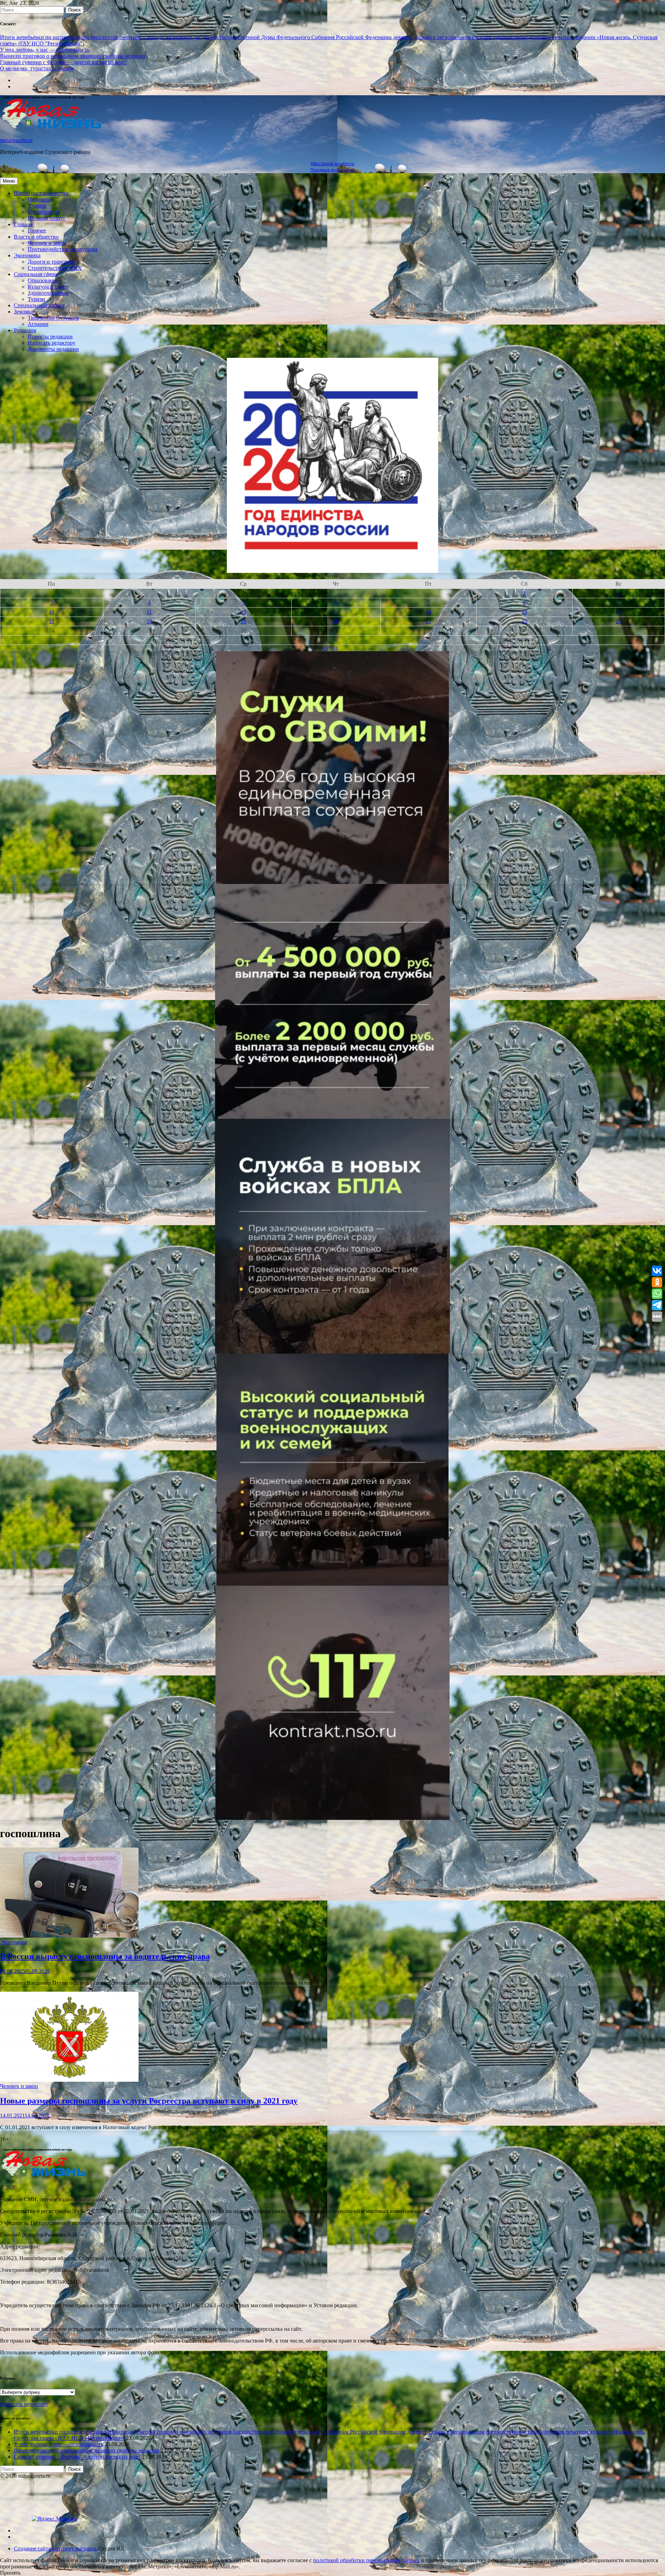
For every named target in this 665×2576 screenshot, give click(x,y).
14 (428, 612)
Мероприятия (44, 212)
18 (149, 621)
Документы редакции (53, 349)
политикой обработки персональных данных (366, 2560)
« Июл (330, 648)
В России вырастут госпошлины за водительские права (105, 1956)
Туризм (36, 299)
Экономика (27, 255)
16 (619, 612)
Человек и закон (47, 243)
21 (428, 621)
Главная (23, 224)
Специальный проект (39, 305)
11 (149, 612)
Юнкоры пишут (46, 218)
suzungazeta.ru (16, 140)
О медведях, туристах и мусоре (37, 68)
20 (336, 621)
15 (524, 612)
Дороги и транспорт (52, 262)
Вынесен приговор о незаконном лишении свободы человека (73, 56)
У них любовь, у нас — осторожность (45, 50)
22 (524, 621)
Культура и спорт (48, 287)
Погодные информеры (333, 170)
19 (243, 621)
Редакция (25, 330)
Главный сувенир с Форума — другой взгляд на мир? (63, 62)
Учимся (37, 206)
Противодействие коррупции (63, 249)
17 (52, 621)
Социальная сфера (36, 274)
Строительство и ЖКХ (55, 268)
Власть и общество (36, 237)
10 (52, 612)
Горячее (37, 231)
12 (243, 612)
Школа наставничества (41, 193)
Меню (9, 181)
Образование (43, 280)
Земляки (24, 312)
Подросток (41, 199)
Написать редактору (52, 343)
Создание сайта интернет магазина (55, 2548)
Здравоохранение (48, 293)
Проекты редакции (50, 337)
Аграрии (38, 324)
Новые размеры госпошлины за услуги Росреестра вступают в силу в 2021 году (149, 2101)
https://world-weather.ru (332, 164)
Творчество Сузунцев (53, 318)
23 (619, 621)
